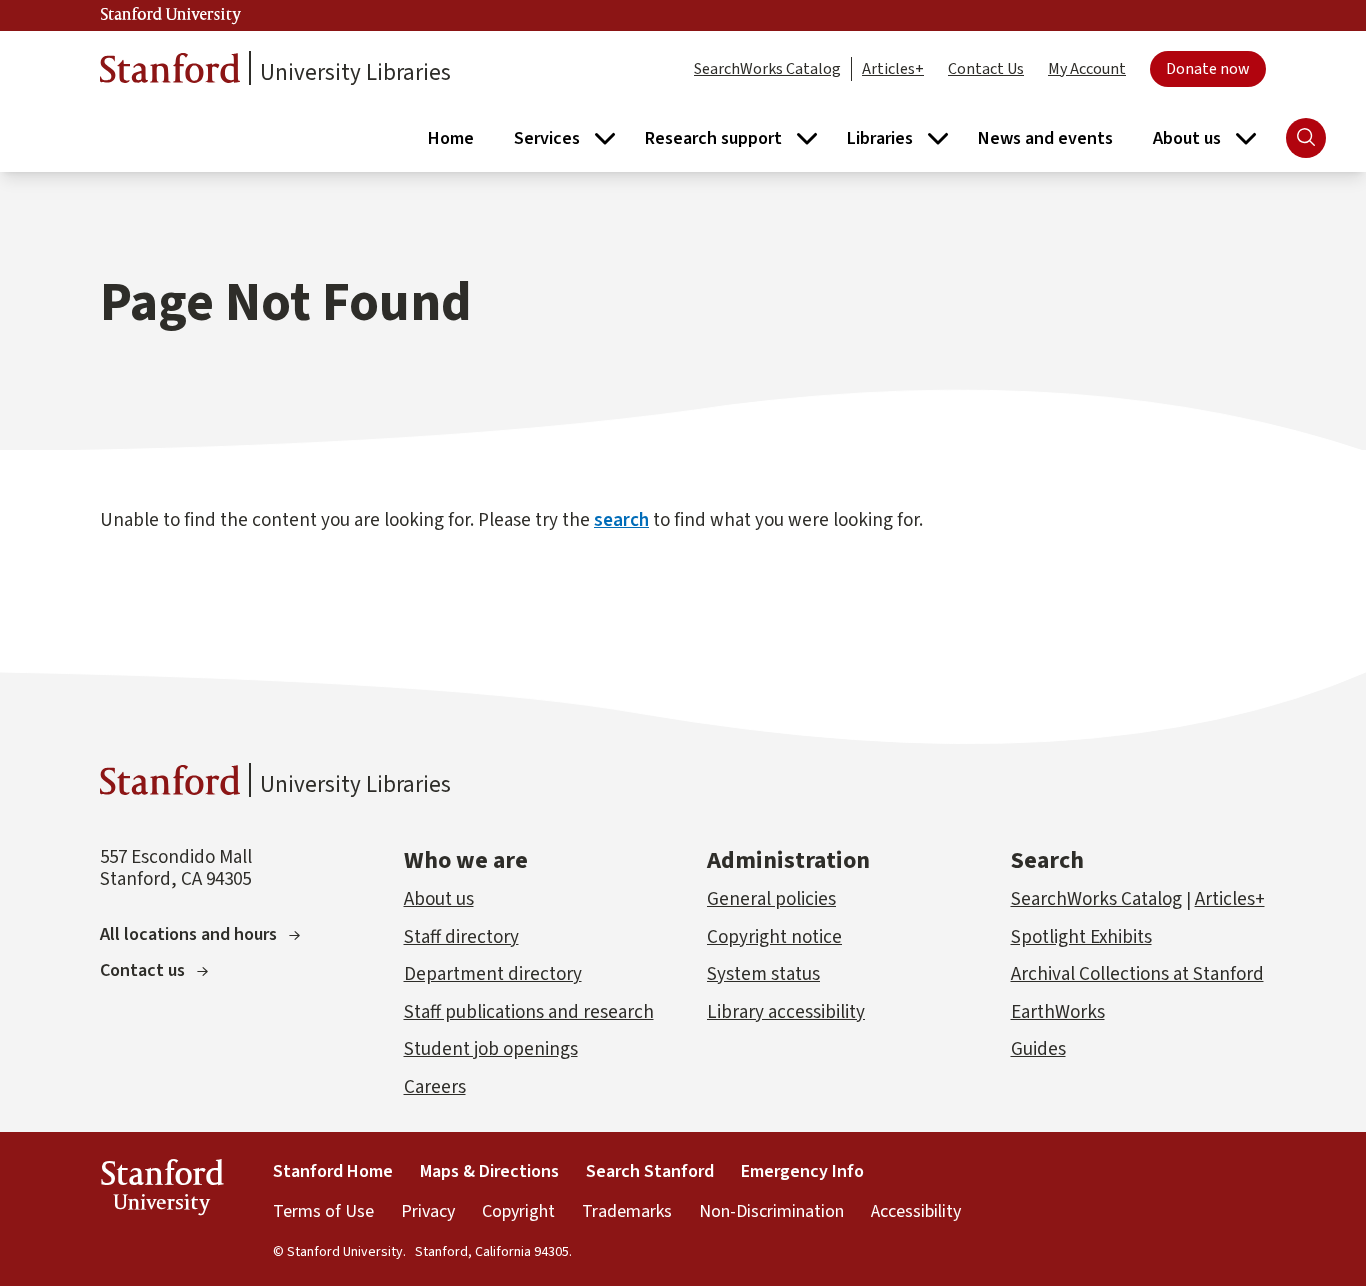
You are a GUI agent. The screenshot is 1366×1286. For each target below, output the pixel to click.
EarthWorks (1058, 1012)
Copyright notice (774, 937)
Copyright (518, 1211)
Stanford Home (333, 1171)
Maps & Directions (489, 1171)
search (621, 520)
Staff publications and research (529, 1012)
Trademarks (627, 1211)
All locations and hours (188, 934)
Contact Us (986, 69)
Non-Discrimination (771, 1211)
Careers (435, 1087)
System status (763, 974)
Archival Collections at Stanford (1137, 974)
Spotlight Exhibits (1081, 937)
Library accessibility (786, 1012)
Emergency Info (802, 1171)
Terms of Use (323, 1211)
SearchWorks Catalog (767, 69)
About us (439, 899)
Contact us (142, 970)
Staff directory (461, 937)
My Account (1087, 69)
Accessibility (916, 1211)
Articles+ (893, 69)
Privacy (428, 1211)
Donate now (1208, 69)
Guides (1038, 1049)
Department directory (493, 974)
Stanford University (171, 15)
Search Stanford (650, 1171)
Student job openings (491, 1049)
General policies (771, 899)
